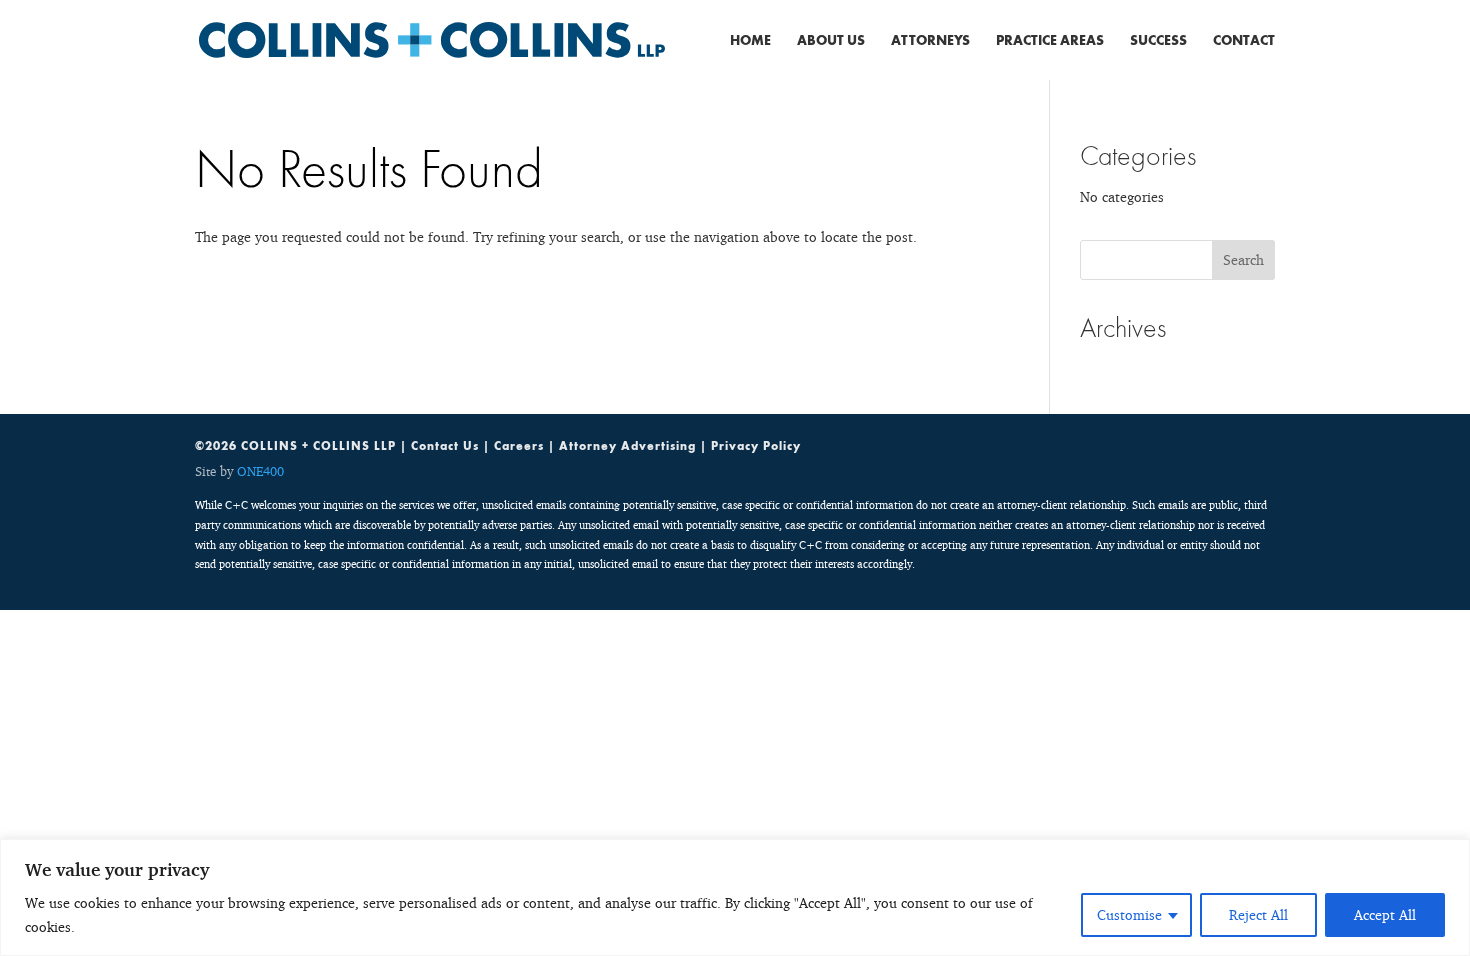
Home (750, 41)
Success (1158, 41)
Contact (1244, 41)
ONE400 (260, 471)
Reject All (1258, 914)
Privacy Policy (756, 446)
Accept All (1385, 914)
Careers (519, 446)
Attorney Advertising (627, 446)
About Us (831, 41)
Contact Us (445, 446)
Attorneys (930, 41)
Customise (1129, 914)
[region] (735, 897)
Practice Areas (1050, 41)
